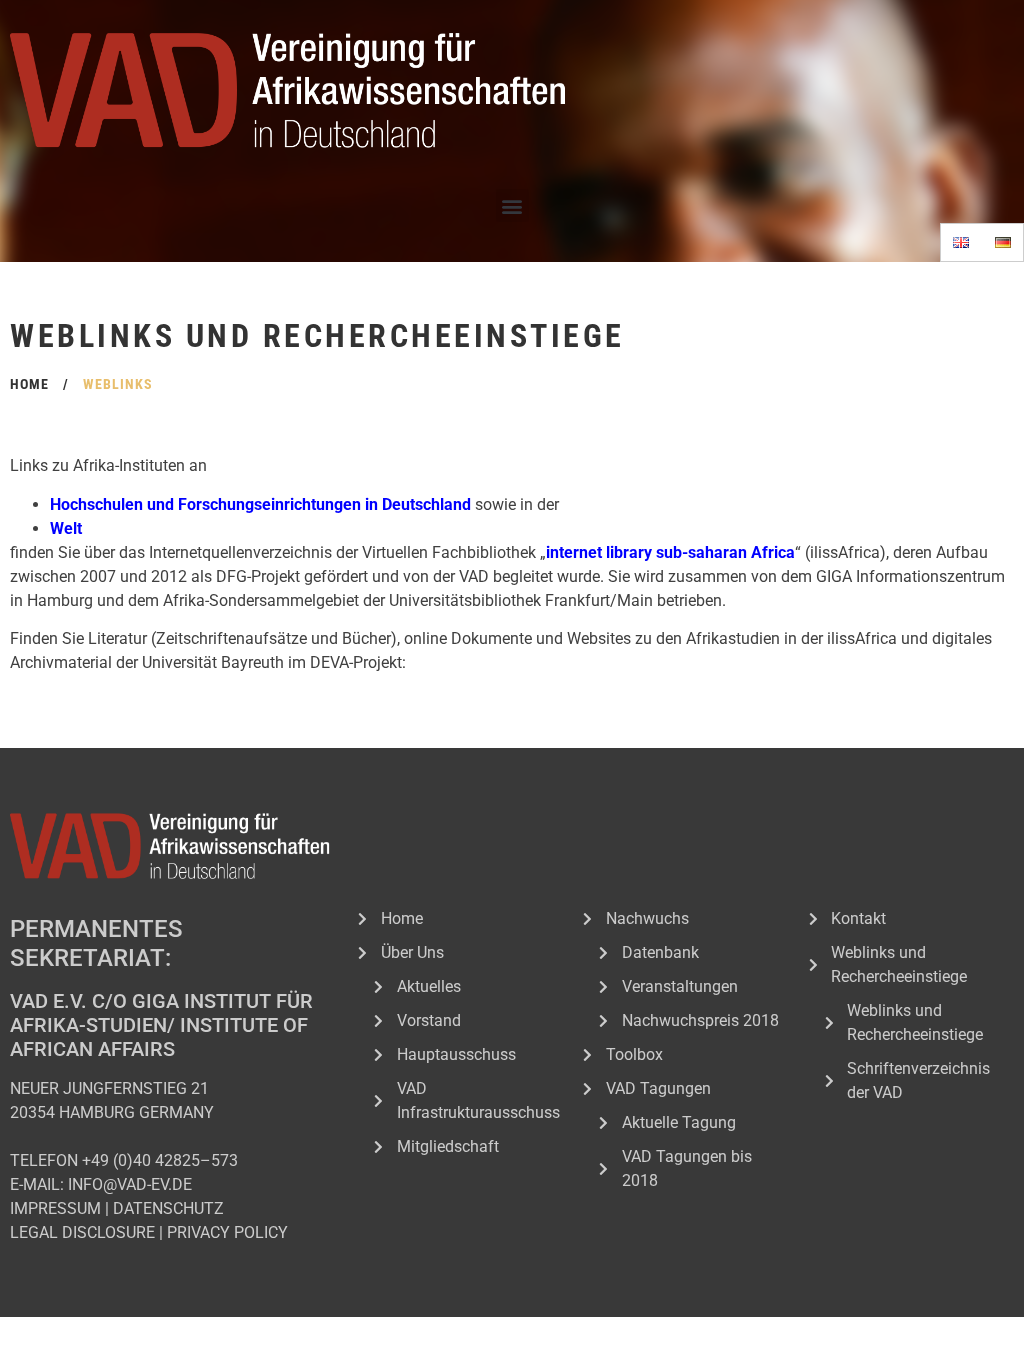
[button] (512, 205)
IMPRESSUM (55, 1208)
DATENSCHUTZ (168, 1208)
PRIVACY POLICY (227, 1232)
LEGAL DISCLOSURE (82, 1232)
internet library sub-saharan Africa (670, 552)
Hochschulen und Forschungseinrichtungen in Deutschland (260, 504)
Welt (66, 528)
